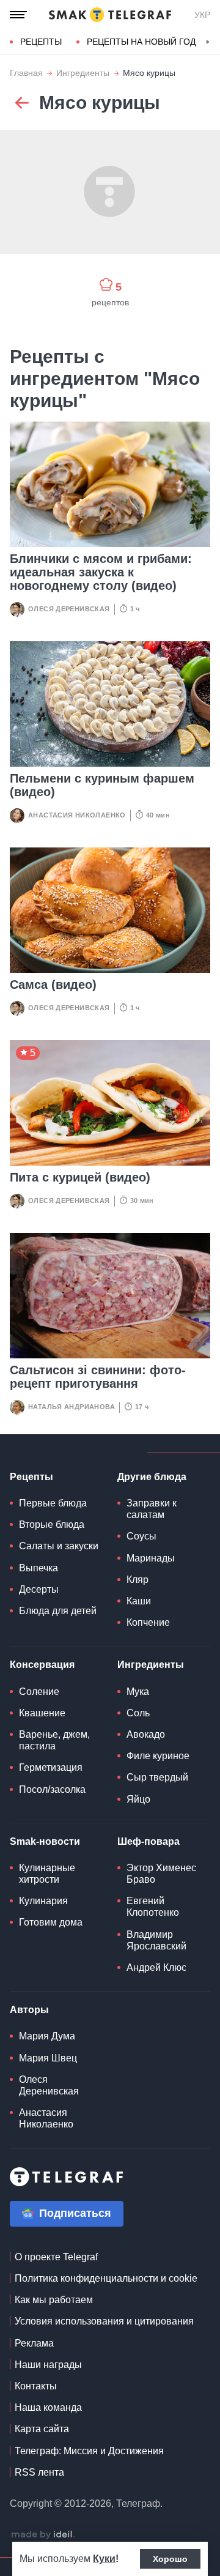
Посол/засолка (52, 1789)
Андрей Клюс (156, 1967)
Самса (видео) (53, 985)
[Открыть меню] (18, 15)
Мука (138, 1692)
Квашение (42, 1713)
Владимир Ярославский (156, 1940)
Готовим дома (51, 1922)
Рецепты (41, 42)
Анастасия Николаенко (77, 815)
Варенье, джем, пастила (54, 1740)
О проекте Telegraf (56, 2257)
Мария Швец (48, 2058)
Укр (202, 15)
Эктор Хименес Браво (161, 1874)
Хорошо (170, 2559)
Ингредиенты (83, 73)
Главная (26, 73)
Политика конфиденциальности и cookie (106, 2278)
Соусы (141, 1536)
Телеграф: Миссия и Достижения (89, 2451)
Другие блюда (152, 1477)
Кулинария (43, 1901)
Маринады (151, 1558)
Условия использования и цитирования (104, 2321)
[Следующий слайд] (208, 42)
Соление (39, 1692)
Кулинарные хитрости (47, 1874)
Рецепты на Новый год (141, 42)
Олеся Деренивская (69, 609)
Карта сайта (42, 2429)
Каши (139, 1601)
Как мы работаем (54, 2300)
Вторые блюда (52, 1524)
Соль (138, 1713)
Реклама (34, 2343)
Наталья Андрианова (71, 1407)
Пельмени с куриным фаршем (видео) (102, 785)
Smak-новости (45, 1841)
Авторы (29, 2010)
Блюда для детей (58, 1611)
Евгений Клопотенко (153, 1907)
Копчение (148, 1622)
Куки (104, 2559)
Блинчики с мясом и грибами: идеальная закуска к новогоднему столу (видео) (101, 572)
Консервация (42, 1665)
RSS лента (39, 2472)
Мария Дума (47, 2036)
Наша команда (48, 2407)
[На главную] (110, 15)
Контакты (36, 2386)
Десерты (39, 1589)
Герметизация (51, 1767)
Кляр (137, 1580)
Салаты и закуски (59, 1546)
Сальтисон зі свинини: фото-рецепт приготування (98, 1377)
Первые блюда (53, 1503)
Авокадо (146, 1734)
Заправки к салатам (152, 1509)
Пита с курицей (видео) (80, 1177)
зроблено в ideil (43, 2535)
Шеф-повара (148, 1841)
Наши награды (48, 2365)
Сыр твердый (157, 1777)
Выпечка (38, 1568)
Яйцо (138, 1799)
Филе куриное (158, 1756)
